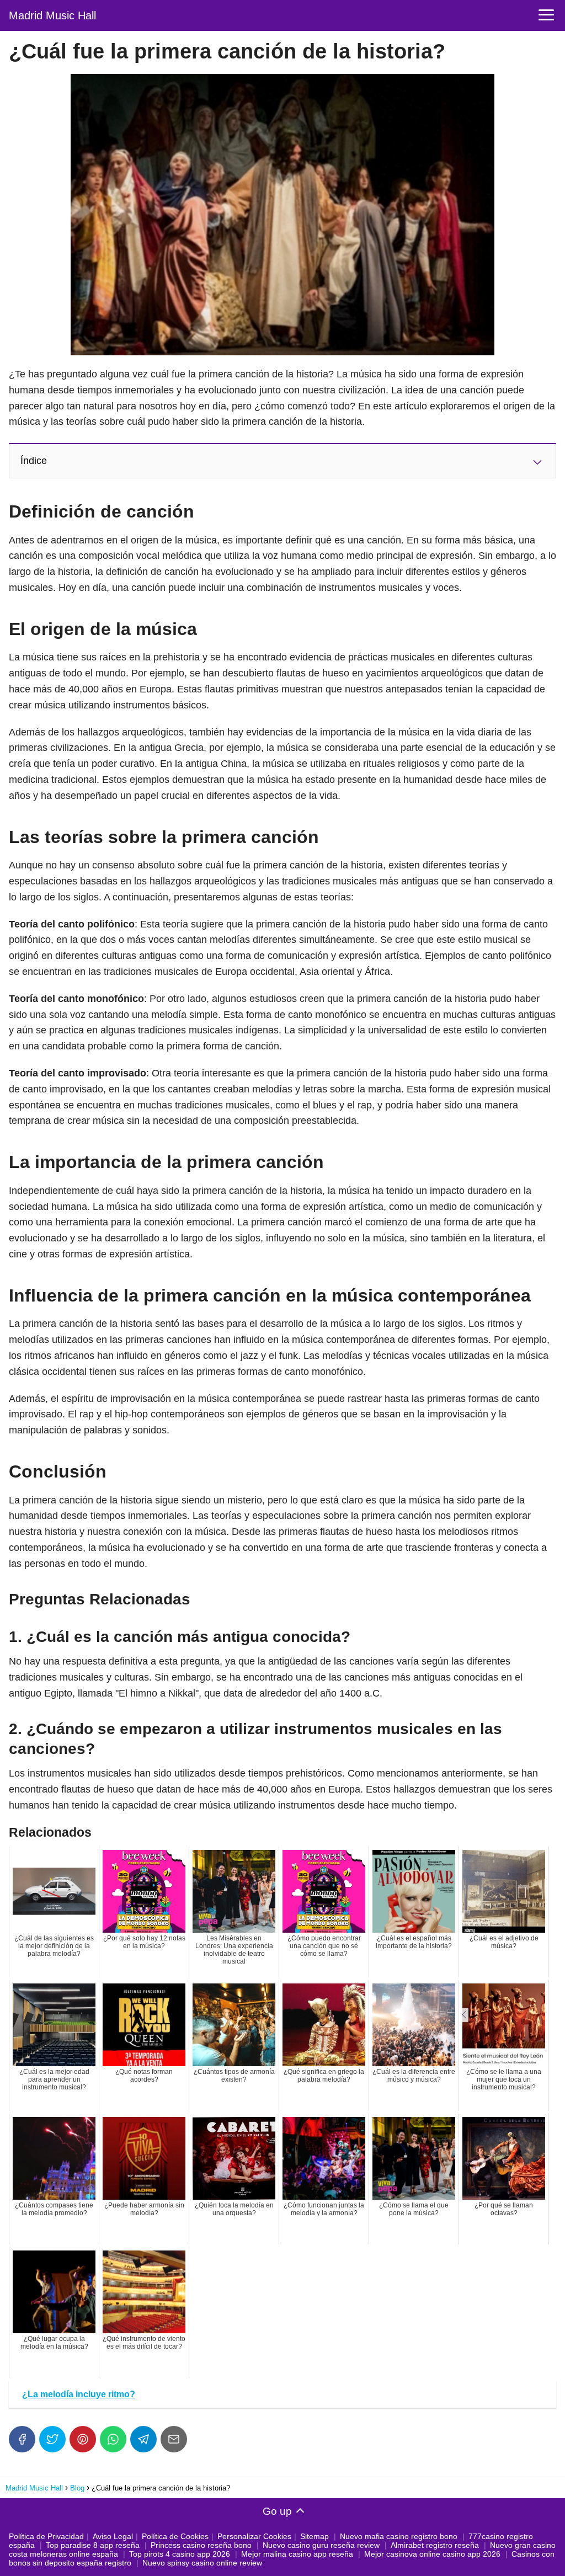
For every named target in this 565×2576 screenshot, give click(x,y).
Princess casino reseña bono (201, 2545)
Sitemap (315, 2536)
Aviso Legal (113, 2536)
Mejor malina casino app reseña (297, 2554)
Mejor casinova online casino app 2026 (432, 2554)
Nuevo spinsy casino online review (202, 2563)
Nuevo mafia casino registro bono (399, 2536)
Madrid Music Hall (52, 15)
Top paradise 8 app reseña (93, 2545)
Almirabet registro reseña (435, 2545)
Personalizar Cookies (254, 2536)
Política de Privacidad (46, 2536)
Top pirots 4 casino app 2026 (180, 2554)
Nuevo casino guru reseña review (321, 2545)
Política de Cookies (175, 2536)
